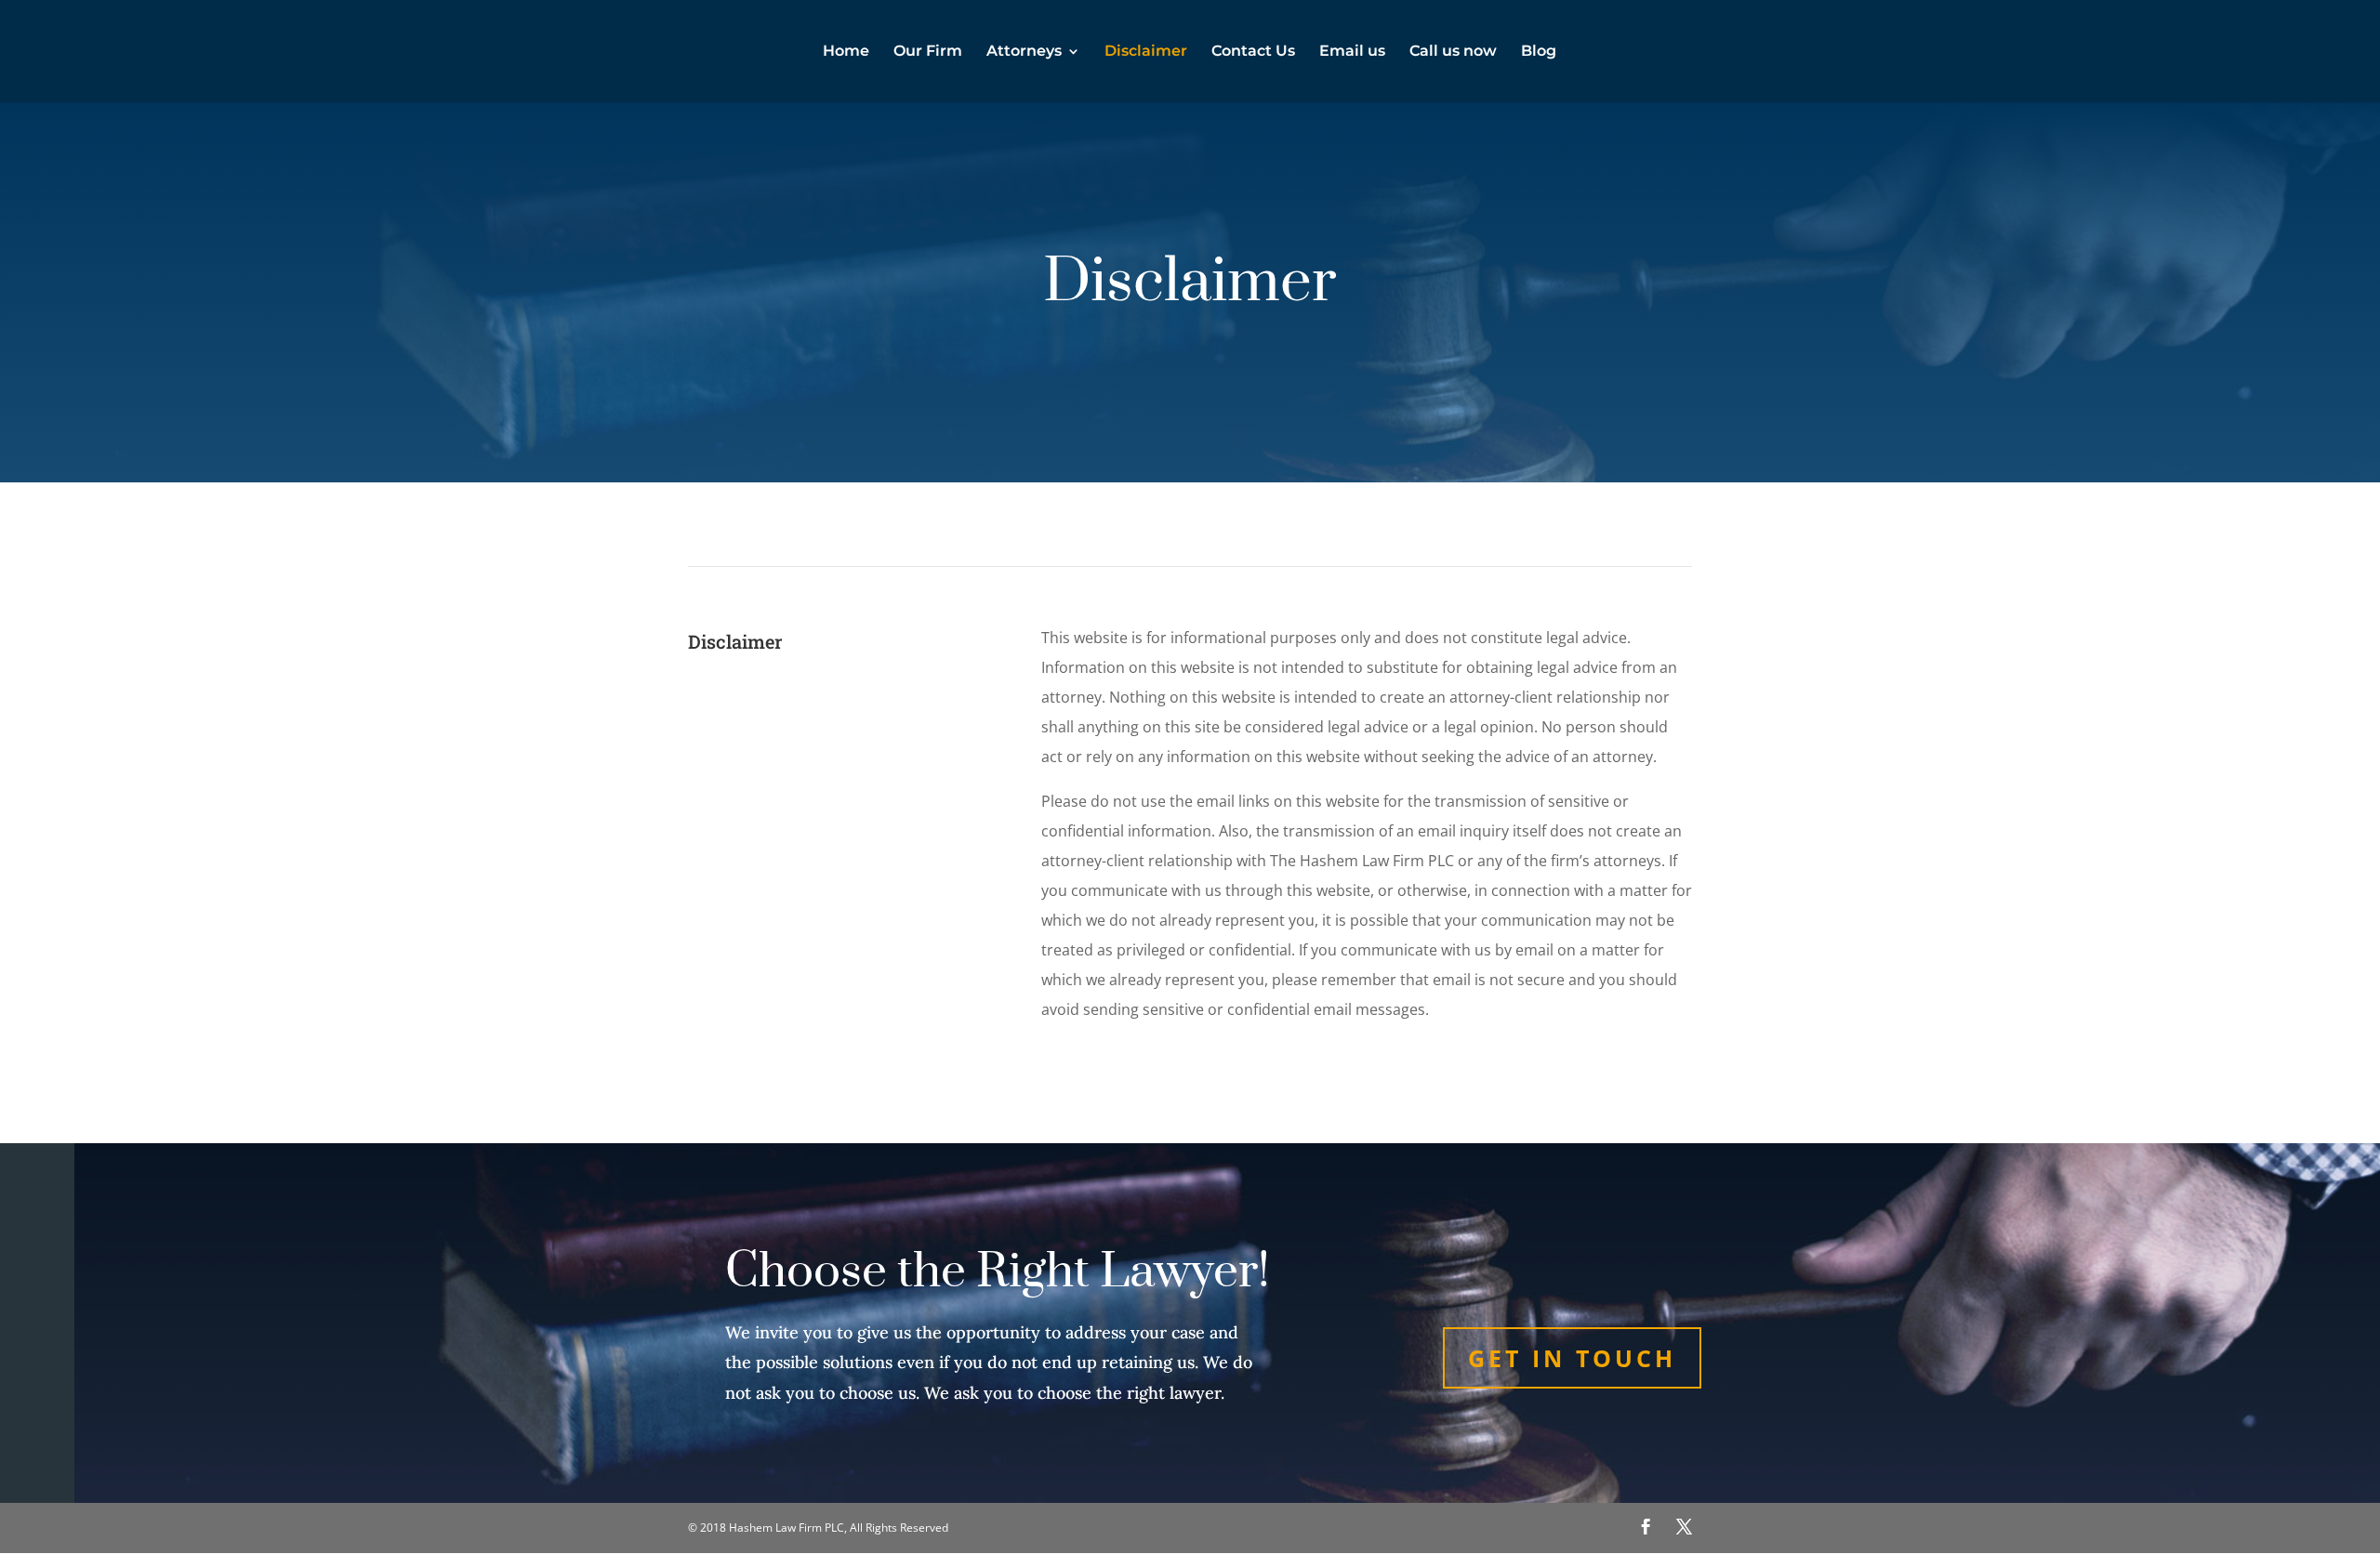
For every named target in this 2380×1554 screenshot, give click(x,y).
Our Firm (928, 52)
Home (846, 52)
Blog (1539, 52)
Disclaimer (1146, 52)
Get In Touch (1572, 1358)
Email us (1352, 52)
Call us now (1453, 52)
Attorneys (1024, 52)
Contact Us (1253, 52)
